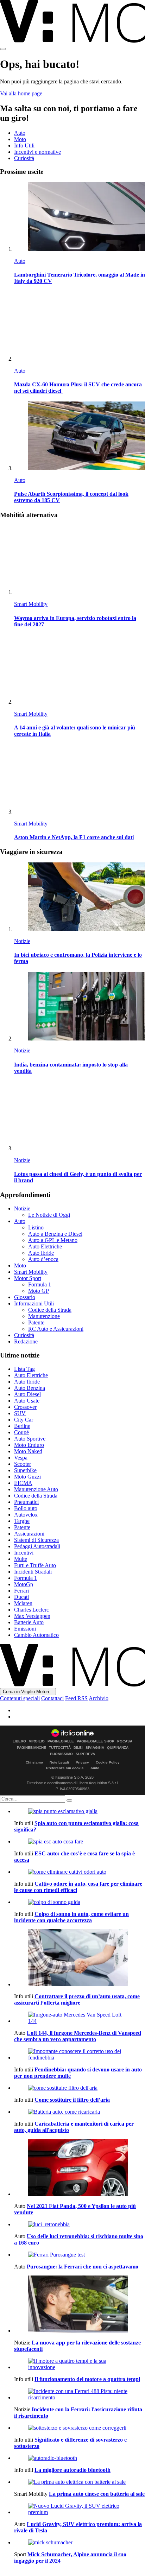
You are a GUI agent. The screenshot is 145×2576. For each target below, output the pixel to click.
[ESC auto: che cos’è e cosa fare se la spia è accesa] (80, 1842)
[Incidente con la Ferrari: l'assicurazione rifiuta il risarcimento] (80, 2394)
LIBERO (19, 1741)
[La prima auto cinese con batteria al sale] (80, 2482)
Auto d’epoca (43, 1259)
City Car (24, 1420)
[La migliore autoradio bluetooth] (80, 2458)
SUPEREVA (85, 1754)
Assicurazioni (29, 1534)
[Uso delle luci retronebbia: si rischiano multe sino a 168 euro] (80, 2224)
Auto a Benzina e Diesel (55, 1234)
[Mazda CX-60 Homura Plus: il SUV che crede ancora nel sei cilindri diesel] (80, 327)
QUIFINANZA (118, 1748)
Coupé (21, 1432)
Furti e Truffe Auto (35, 1565)
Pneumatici (26, 1502)
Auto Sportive (30, 1439)
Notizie (22, 941)
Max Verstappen (32, 1616)
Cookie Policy (108, 1762)
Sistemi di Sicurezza (36, 1540)
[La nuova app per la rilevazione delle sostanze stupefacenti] (80, 2305)
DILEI (78, 1748)
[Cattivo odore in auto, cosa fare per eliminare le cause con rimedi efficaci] (80, 1872)
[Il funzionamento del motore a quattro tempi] (80, 2364)
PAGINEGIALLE (61, 1741)
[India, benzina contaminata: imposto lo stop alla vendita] (80, 1007)
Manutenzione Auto (36, 1489)
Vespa (21, 1458)
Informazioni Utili (34, 1303)
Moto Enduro (29, 1445)
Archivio (99, 1698)
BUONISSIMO (61, 1754)
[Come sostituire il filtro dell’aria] (80, 2088)
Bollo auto (26, 1508)
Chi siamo (34, 1762)
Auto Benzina (30, 1388)
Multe (21, 1559)
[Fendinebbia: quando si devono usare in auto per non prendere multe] (80, 2055)
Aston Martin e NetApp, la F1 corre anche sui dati (74, 837)
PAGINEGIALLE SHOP (96, 1741)
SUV (20, 1413)
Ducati (21, 1597)
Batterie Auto (29, 1622)
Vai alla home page (21, 93)
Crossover (25, 1407)
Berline (22, 1426)
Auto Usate (27, 1401)
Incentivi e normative (37, 152)
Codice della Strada (50, 1310)
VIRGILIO (37, 1741)
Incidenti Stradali (33, 1572)
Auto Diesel (27, 1394)
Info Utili (24, 145)
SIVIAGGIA (95, 1748)
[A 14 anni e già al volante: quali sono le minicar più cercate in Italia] (80, 670)
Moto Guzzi (27, 1477)
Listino (36, 1227)
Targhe (22, 1521)
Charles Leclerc (31, 1610)
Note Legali (59, 1762)
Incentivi (24, 1553)
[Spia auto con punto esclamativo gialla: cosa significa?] (80, 1811)
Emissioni (25, 1629)
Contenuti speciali (20, 1698)
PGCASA (125, 1741)
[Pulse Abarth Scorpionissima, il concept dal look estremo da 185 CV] (80, 436)
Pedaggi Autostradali (37, 1546)
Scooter (23, 1464)
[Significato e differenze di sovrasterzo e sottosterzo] (80, 2428)
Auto (20, 133)
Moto (20, 139)
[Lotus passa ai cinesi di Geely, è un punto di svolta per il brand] (80, 1117)
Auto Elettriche (45, 1246)
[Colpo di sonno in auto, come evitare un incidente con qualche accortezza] (80, 1902)
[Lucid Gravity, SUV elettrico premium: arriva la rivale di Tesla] (80, 2509)
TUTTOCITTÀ (60, 1748)
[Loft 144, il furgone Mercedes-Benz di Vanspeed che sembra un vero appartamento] (80, 2018)
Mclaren (23, 1603)
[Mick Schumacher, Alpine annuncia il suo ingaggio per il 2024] (80, 2543)
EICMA (23, 1483)
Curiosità (24, 158)
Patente (36, 1322)
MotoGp (24, 1584)
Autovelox (26, 1515)
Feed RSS (76, 1698)
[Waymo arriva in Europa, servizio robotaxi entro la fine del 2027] (80, 560)
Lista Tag (24, 1369)
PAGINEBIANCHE (31, 1748)
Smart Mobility (31, 604)
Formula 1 (40, 1284)
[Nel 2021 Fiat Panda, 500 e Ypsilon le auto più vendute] (80, 2168)
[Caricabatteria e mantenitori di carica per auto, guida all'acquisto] (80, 2112)
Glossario (25, 1297)
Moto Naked (28, 1451)
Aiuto (95, 1768)
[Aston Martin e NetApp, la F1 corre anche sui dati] (80, 780)
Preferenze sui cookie (65, 1768)
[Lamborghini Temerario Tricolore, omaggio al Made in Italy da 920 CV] (80, 217)
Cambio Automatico (36, 1635)
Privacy (82, 1762)
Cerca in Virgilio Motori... (28, 1692)
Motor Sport (28, 1278)
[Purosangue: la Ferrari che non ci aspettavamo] (80, 2255)
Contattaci (52, 1698)
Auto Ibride (41, 1253)
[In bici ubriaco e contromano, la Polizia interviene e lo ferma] (80, 897)
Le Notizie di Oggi (49, 1215)
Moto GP (39, 1291)
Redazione (26, 1341)
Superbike (25, 1470)
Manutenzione (44, 1316)
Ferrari (21, 1591)
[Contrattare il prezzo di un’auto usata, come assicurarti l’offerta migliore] (80, 1958)
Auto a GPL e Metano (53, 1240)
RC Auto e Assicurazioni (56, 1329)
